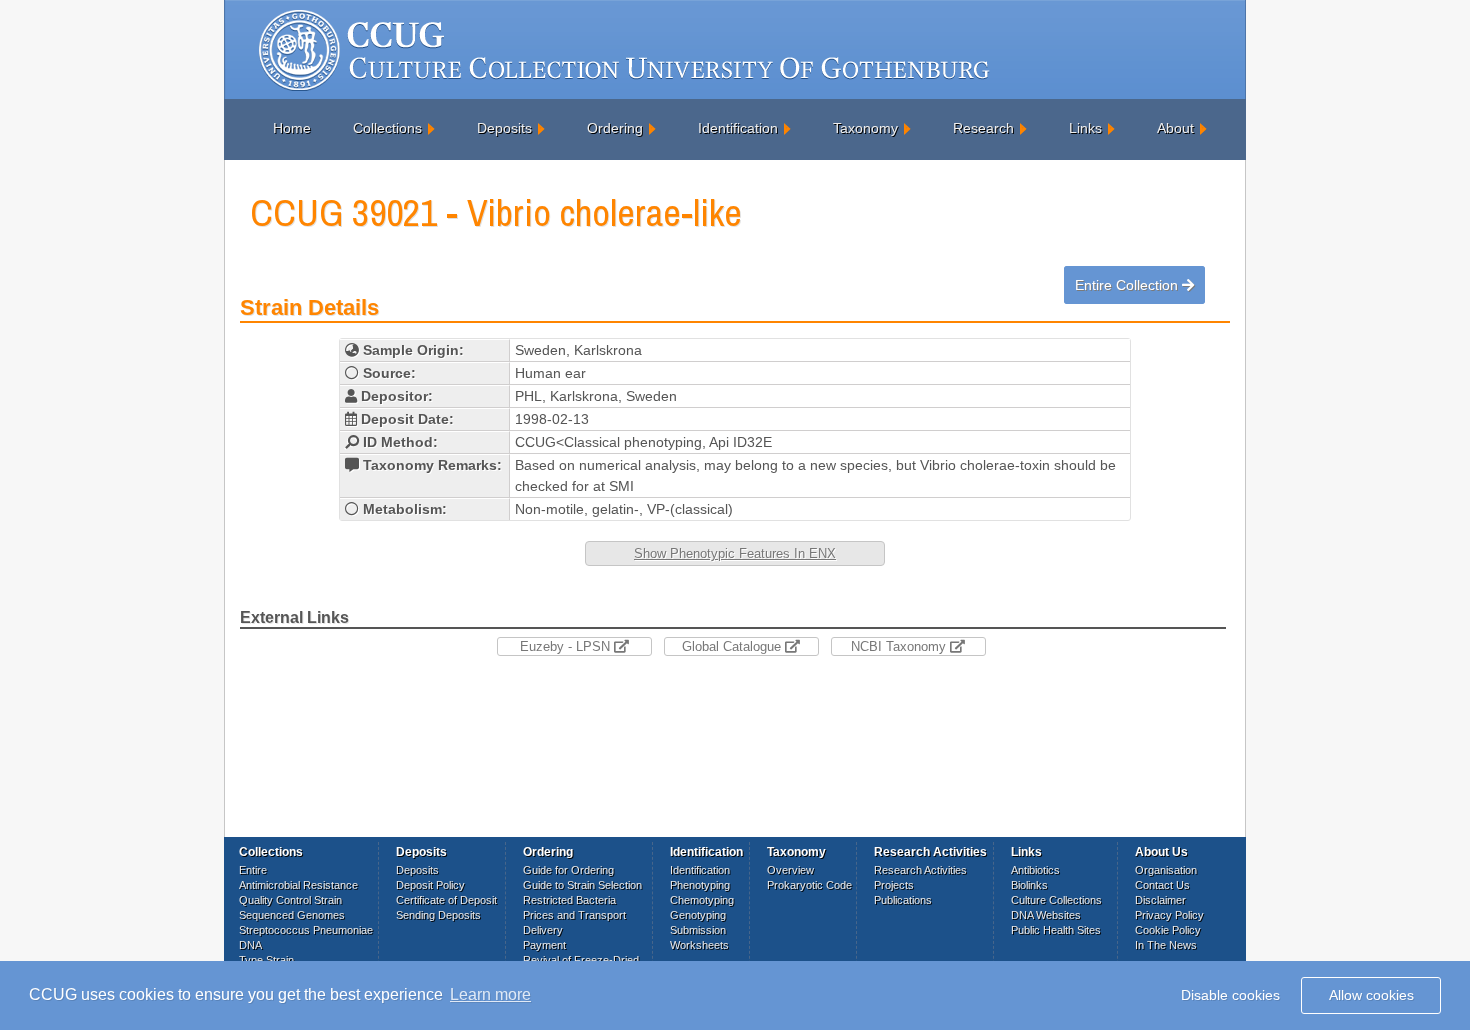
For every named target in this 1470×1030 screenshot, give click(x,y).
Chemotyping (702, 900)
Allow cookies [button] (1371, 995)
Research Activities (920, 870)
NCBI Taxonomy (900, 646)
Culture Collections (1056, 900)
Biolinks (1029, 885)
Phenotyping (700, 885)
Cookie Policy (1168, 930)
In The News (1166, 945)
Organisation (1166, 870)
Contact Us (1162, 885)
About (1175, 128)
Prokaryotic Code (809, 885)
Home (292, 128)
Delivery (543, 930)
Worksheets (699, 945)
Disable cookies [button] (1230, 995)
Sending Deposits (438, 915)
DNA (250, 945)
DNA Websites (1046, 915)
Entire (253, 870)
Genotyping (698, 915)
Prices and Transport (574, 915)
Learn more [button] (490, 994)
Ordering (615, 128)
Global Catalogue (733, 646)
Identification (738, 128)
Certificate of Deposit (446, 900)
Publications (903, 900)
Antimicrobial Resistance (298, 885)
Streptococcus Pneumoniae (306, 930)
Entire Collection (1128, 285)
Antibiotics (1035, 870)
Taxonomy (865, 128)
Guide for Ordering (568, 870)
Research (983, 128)
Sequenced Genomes (292, 915)
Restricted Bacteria (569, 900)
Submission (698, 930)
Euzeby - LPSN (567, 646)
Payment (544, 945)
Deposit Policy (430, 885)
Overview (790, 870)
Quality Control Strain (290, 900)
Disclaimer (1160, 900)
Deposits (504, 128)
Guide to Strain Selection (582, 885)
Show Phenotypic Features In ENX (735, 553)
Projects (894, 885)
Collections (387, 128)
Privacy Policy (1169, 915)
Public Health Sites (1056, 930)
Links (1085, 128)
